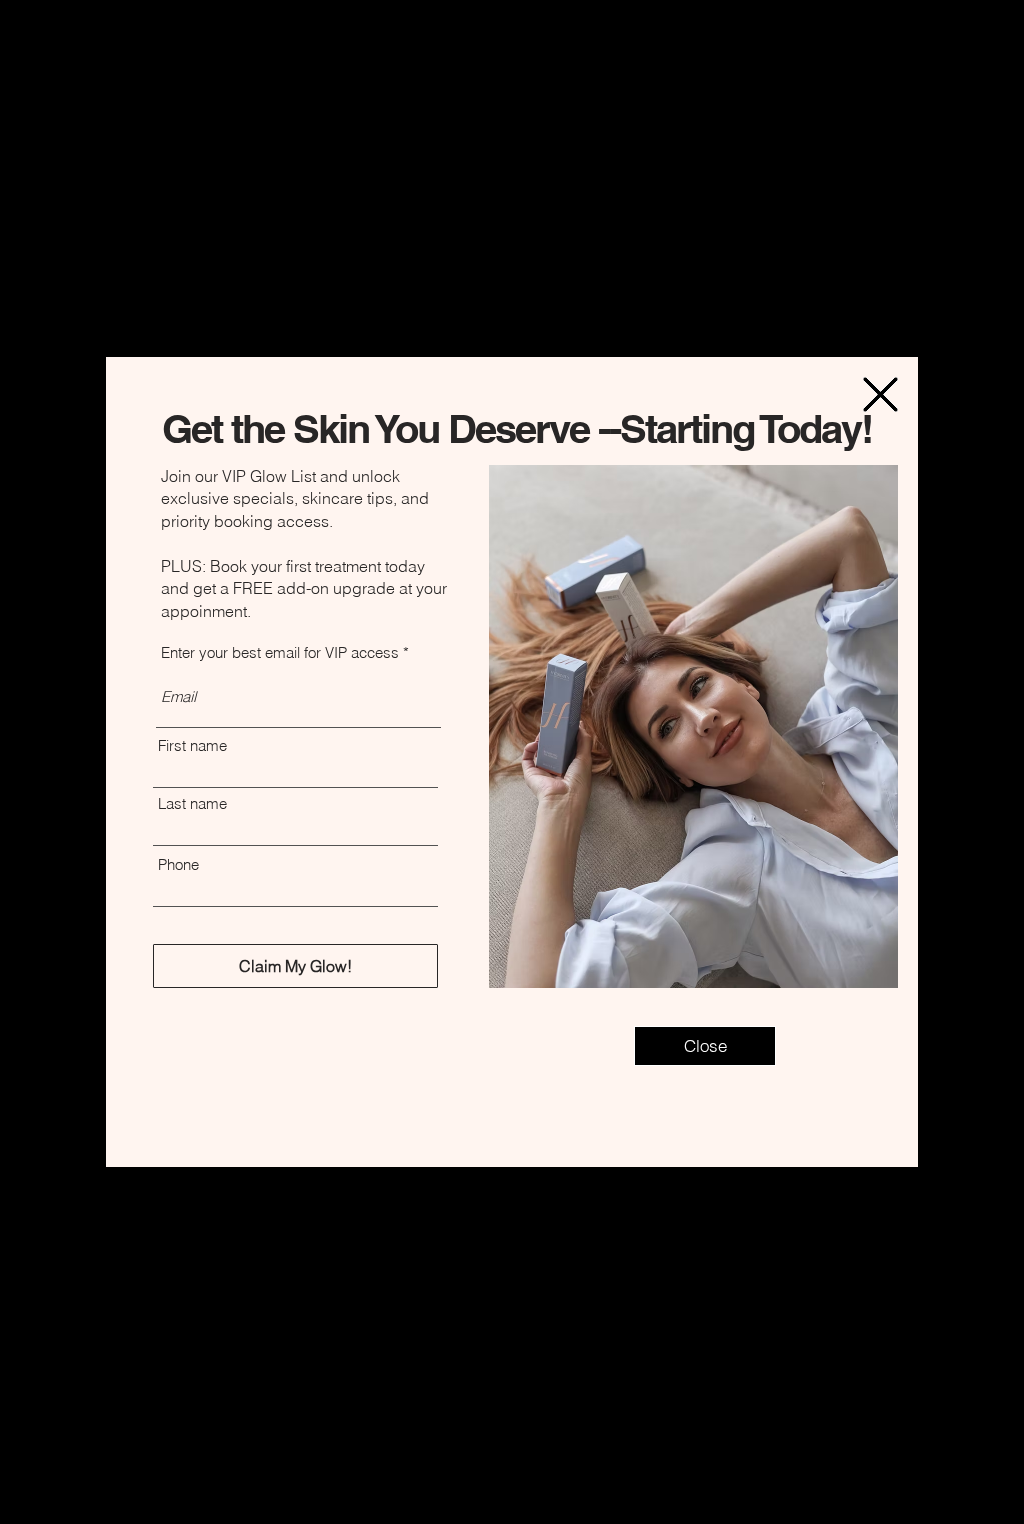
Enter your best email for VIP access (280, 652)
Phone (178, 864)
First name (192, 745)
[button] (880, 394)
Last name (192, 803)
